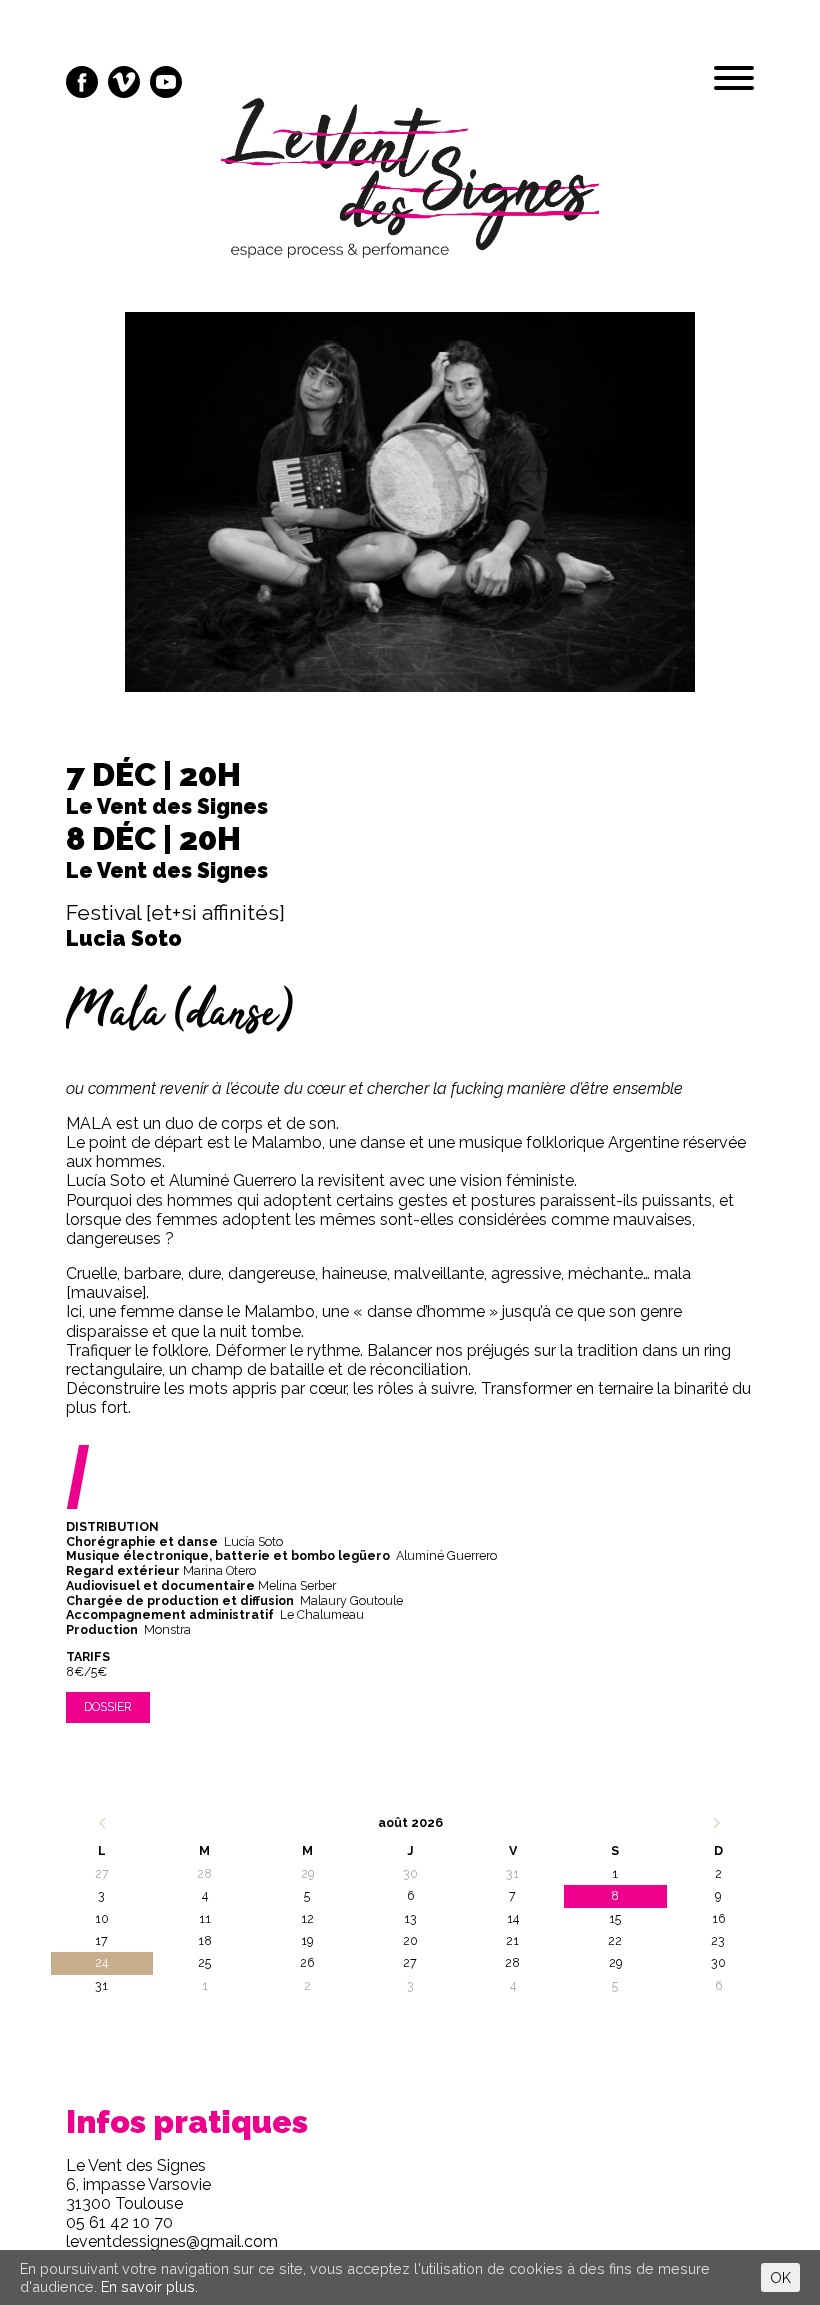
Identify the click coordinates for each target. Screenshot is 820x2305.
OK (780, 2277)
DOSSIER (108, 1706)
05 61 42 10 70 (119, 2222)
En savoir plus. (149, 2286)
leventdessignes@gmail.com (172, 2241)
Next (697, 519)
